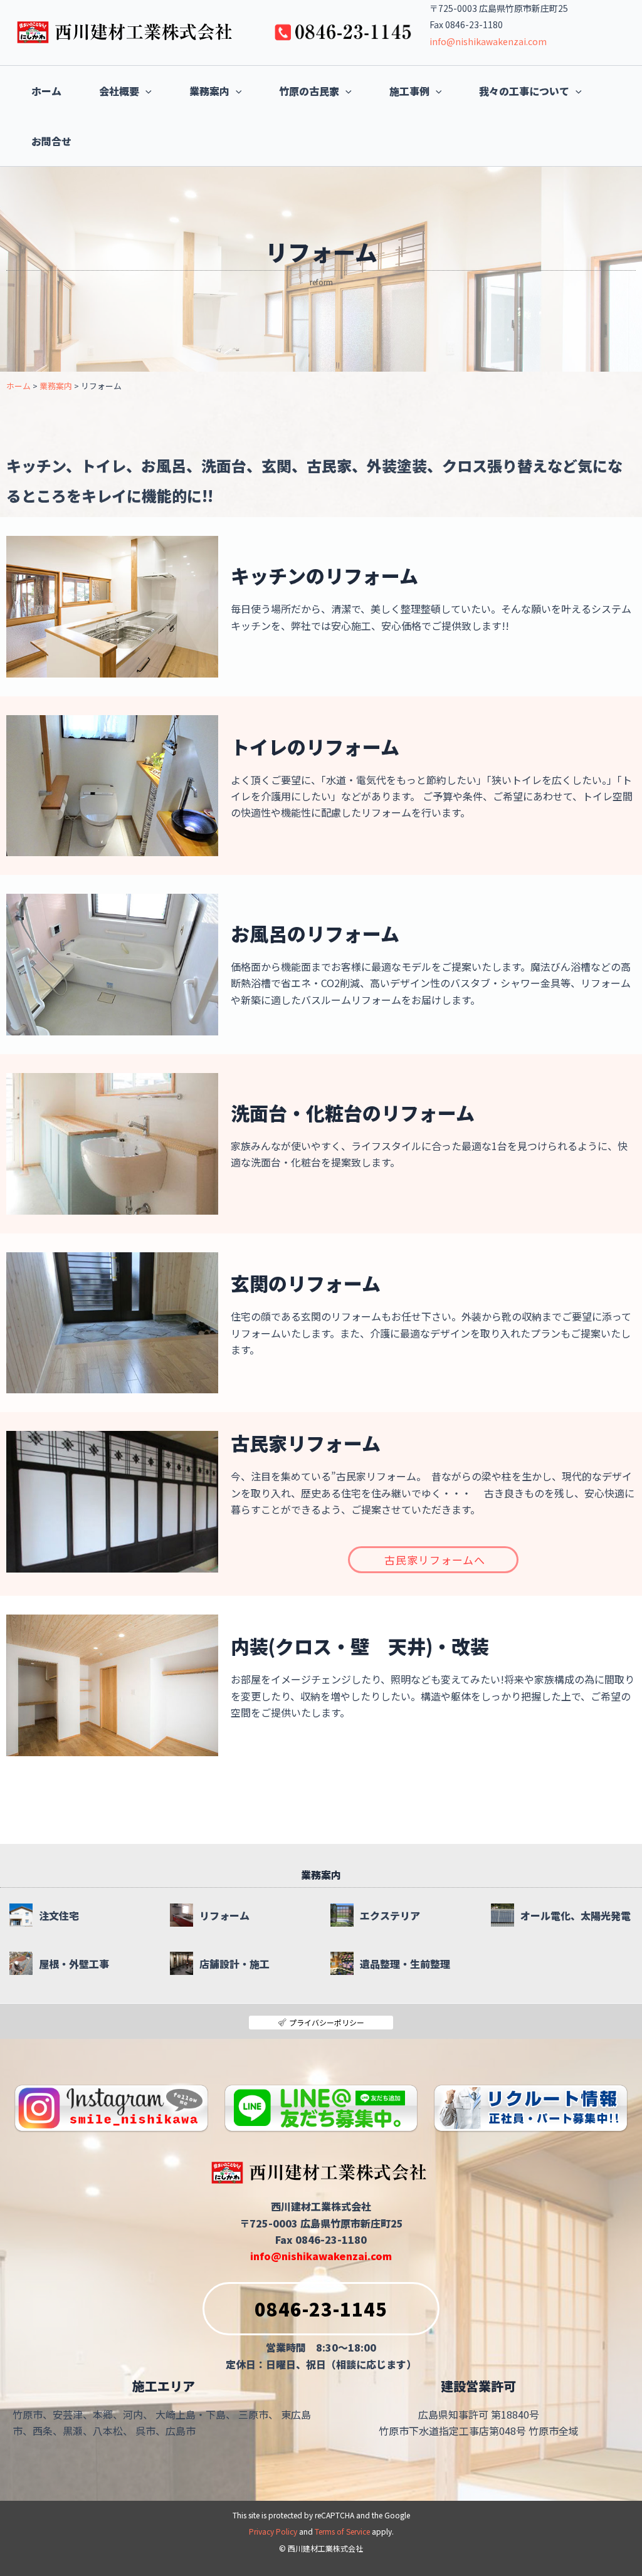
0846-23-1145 (321, 2308)
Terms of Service (342, 2531)
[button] (145, 91)
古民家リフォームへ (435, 1560)
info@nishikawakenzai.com (488, 41)
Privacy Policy (273, 2531)
